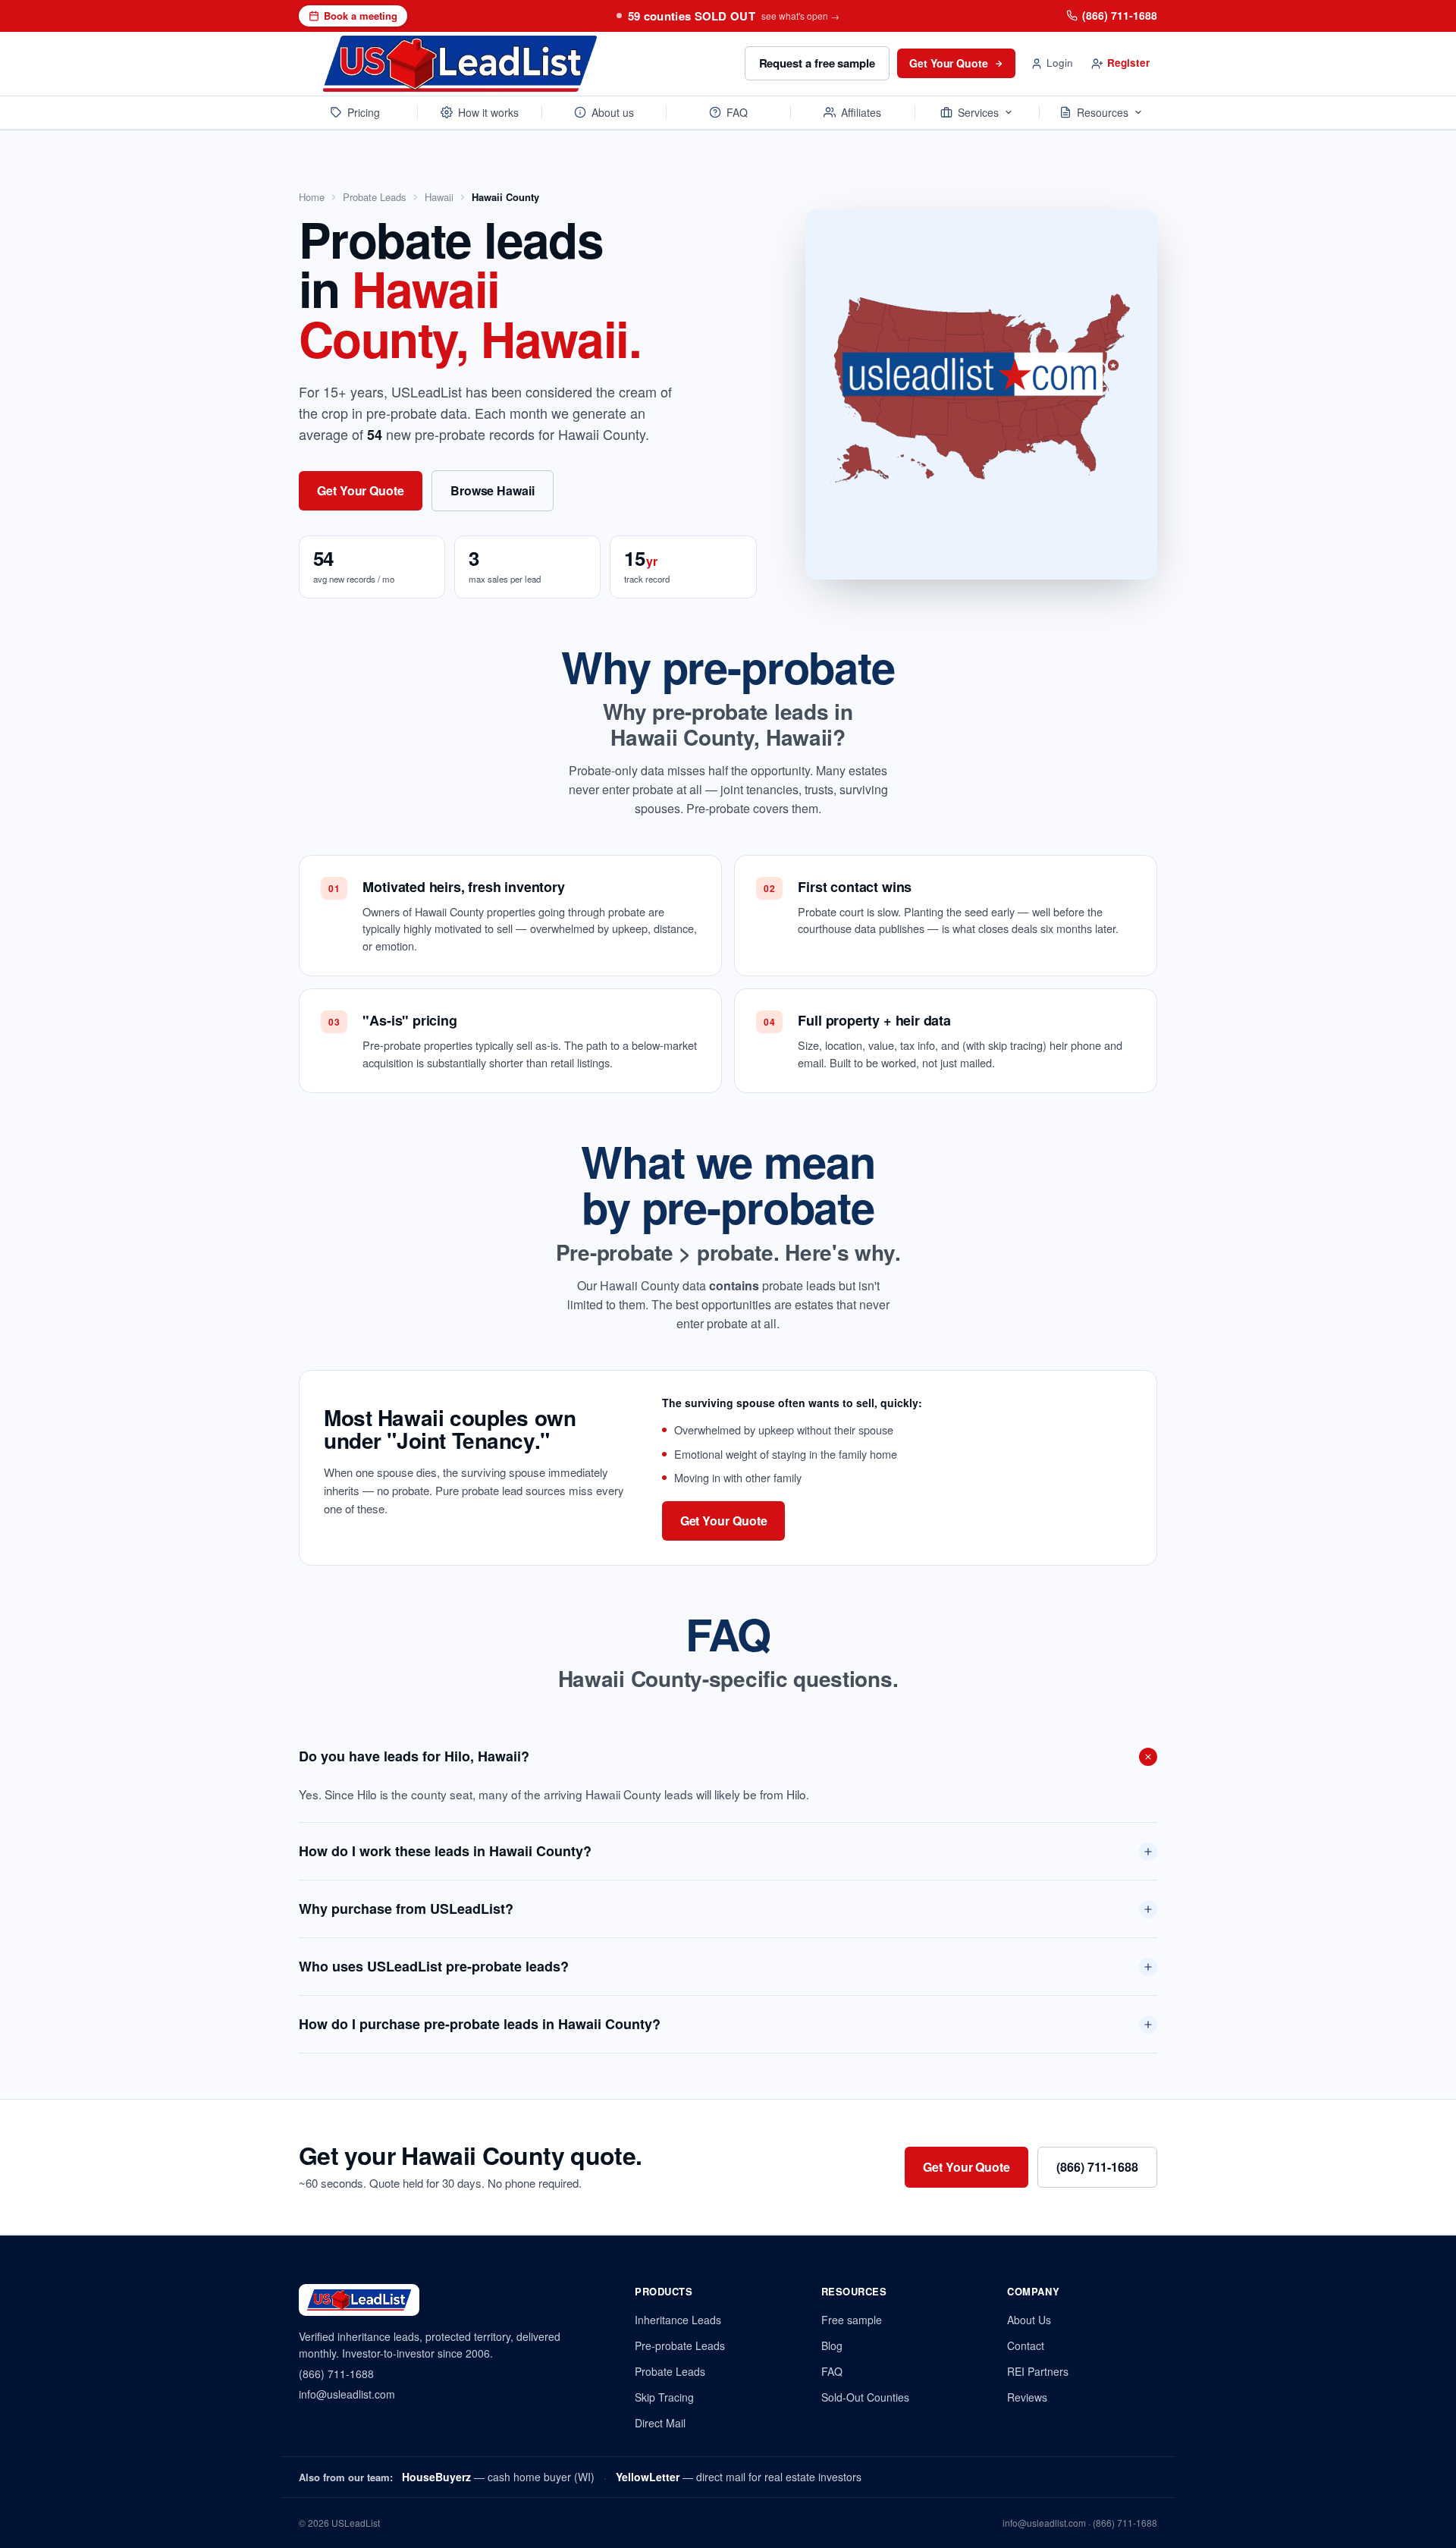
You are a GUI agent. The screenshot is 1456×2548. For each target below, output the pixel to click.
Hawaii (439, 197)
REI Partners (1038, 2371)
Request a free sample (817, 63)
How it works (488, 112)
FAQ (737, 112)
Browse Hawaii (493, 490)
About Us (1029, 2320)
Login (1060, 63)
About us (613, 112)
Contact (1026, 2345)
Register (1128, 63)
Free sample (852, 2320)
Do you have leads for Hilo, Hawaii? (414, 1756)
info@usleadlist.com (347, 2394)
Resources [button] (1103, 112)
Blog (832, 2345)
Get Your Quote (949, 63)
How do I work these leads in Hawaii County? (445, 1851)
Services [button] (978, 112)
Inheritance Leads (678, 2320)
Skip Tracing (664, 2397)
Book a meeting (361, 16)
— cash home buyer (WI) (498, 2477)
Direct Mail (660, 2423)
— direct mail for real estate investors (739, 2477)
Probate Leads (375, 197)
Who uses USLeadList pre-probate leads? (434, 1966)
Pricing (364, 112)
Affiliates (861, 112)
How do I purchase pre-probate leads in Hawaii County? (480, 2024)
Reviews (1027, 2397)
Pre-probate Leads (680, 2345)
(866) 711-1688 (1120, 15)
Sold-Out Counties (865, 2397)
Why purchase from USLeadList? (406, 1909)
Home (312, 197)
